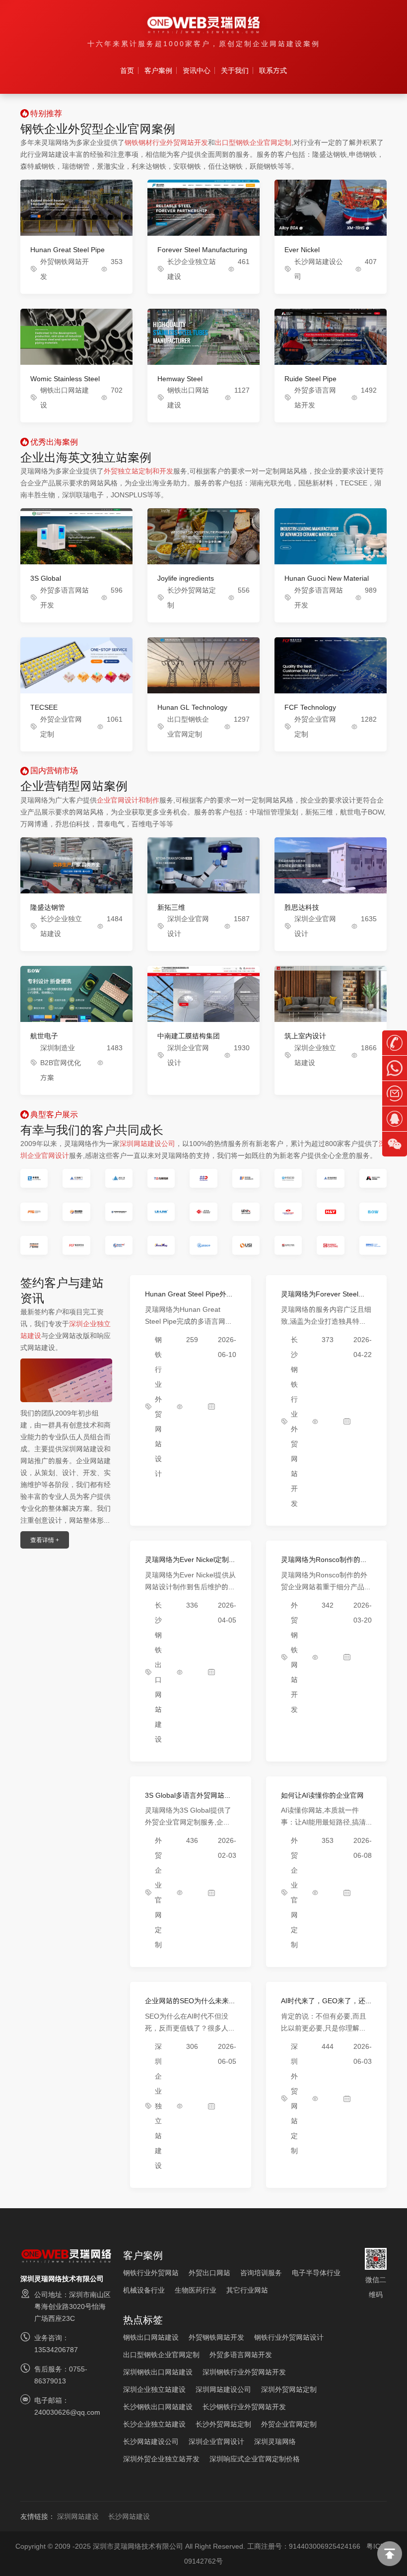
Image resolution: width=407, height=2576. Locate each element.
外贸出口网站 (209, 2273)
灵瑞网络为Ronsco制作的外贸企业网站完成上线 (324, 1564)
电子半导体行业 (316, 2273)
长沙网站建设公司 (151, 2441)
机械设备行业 (144, 2290)
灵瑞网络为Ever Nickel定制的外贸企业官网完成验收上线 (190, 1564)
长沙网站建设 (129, 2516)
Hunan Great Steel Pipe (68, 250)
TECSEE (44, 707)
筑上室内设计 (305, 1036)
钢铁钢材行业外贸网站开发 (166, 142)
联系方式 (273, 70)
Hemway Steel (180, 379)
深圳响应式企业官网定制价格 (255, 2459)
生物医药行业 (196, 2290)
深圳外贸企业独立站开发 (161, 2459)
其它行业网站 (247, 2290)
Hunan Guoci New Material (327, 578)
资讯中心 (197, 70)
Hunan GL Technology (192, 707)
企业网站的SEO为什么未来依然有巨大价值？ (190, 2005)
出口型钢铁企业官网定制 (253, 142)
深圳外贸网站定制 (289, 2389)
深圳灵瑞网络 (275, 2441)
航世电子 (44, 1036)
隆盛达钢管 (48, 907)
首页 (127, 70)
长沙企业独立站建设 (154, 2424)
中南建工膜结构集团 (189, 1036)
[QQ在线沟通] (395, 1119)
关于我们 (235, 70)
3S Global (46, 578)
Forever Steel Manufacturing (202, 250)
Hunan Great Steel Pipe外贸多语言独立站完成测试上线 (189, 1298)
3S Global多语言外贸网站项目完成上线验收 (188, 1799)
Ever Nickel (302, 250)
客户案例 (158, 70)
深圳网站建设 (78, 2516)
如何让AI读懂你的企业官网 (322, 1795)
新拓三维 (171, 907)
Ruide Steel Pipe (310, 379)
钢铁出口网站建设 (151, 2337)
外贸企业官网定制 (289, 2424)
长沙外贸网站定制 (223, 2424)
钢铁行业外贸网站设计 (289, 2337)
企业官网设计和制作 (128, 800)
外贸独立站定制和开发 (138, 471)
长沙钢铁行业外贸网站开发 (244, 2407)
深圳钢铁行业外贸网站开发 (244, 2372)
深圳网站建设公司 (147, 1144)
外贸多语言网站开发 (241, 2355)
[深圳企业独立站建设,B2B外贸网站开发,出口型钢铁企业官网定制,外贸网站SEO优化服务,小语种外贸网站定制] (203, 25)
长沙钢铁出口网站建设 (158, 2407)
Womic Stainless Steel (65, 379)
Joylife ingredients (186, 578)
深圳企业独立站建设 (158, 2106)
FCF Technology (310, 707)
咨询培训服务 (261, 2273)
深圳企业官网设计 (216, 2441)
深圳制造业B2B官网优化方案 (61, 1063)
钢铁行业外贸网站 (151, 2273)
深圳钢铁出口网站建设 (158, 2372)
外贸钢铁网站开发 (216, 2337)
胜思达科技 (302, 907)
